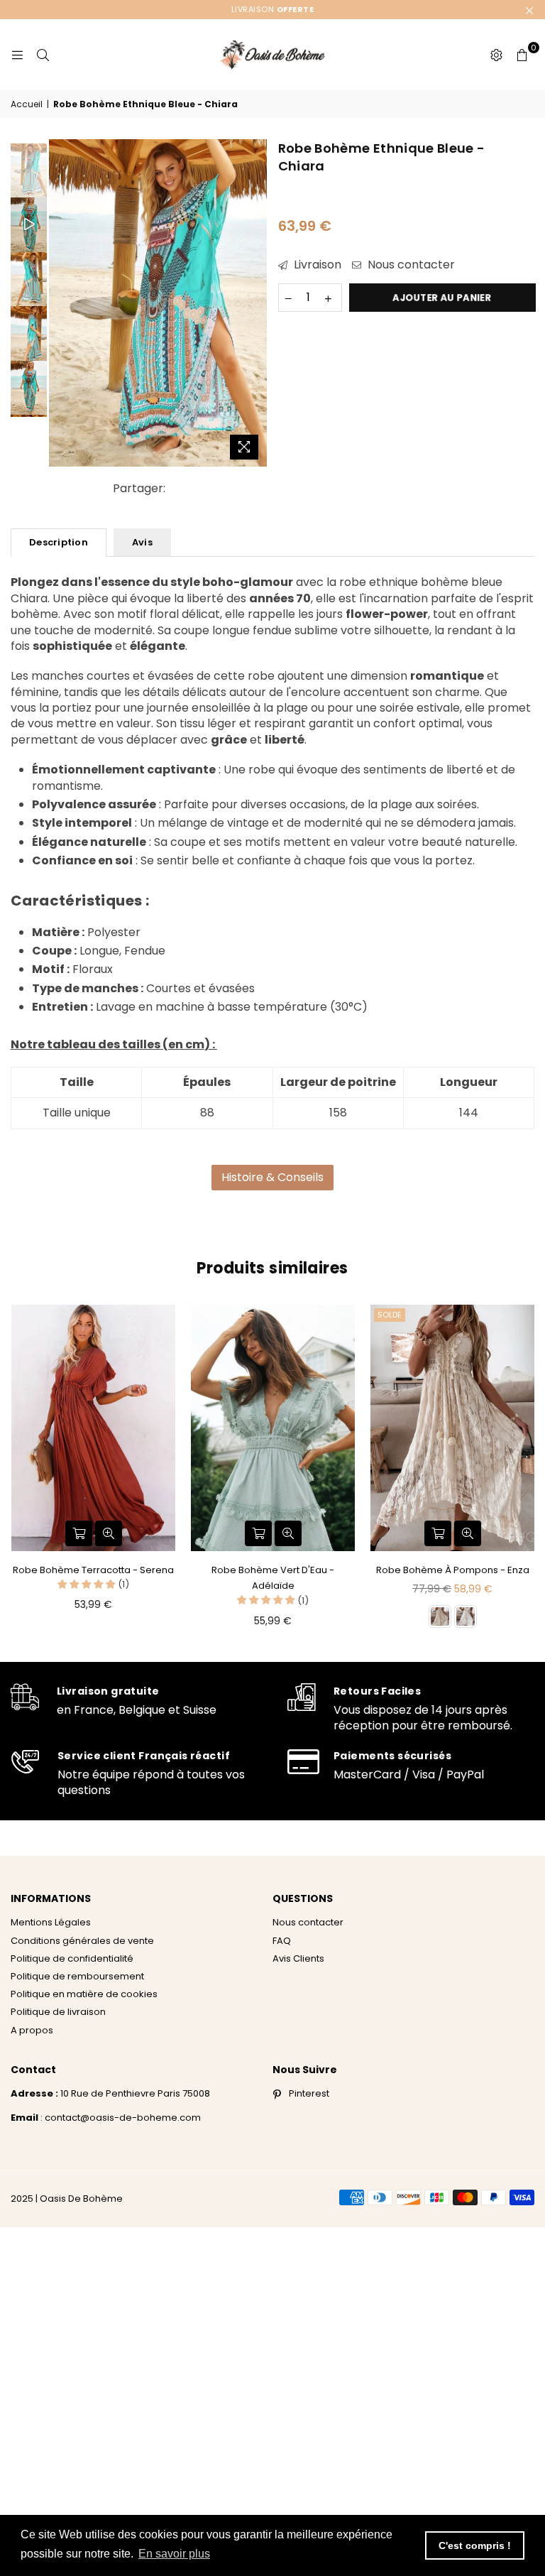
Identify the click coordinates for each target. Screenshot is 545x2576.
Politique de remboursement (77, 1976)
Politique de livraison (58, 2012)
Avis (142, 542)
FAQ (282, 1941)
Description (59, 542)
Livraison (316, 265)
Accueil (27, 104)
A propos (32, 2030)
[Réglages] (496, 55)
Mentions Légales (51, 1922)
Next (255, 303)
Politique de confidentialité (72, 1958)
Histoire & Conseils (272, 1177)
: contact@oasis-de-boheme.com (120, 2118)
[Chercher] (43, 55)
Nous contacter (410, 265)
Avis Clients (298, 1958)
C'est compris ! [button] (475, 2545)
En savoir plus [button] (174, 2554)
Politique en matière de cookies (84, 1994)
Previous (61, 303)
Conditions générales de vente (82, 1941)
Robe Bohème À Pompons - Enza (453, 1570)
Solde (390, 1315)
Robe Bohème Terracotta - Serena (93, 1570)
